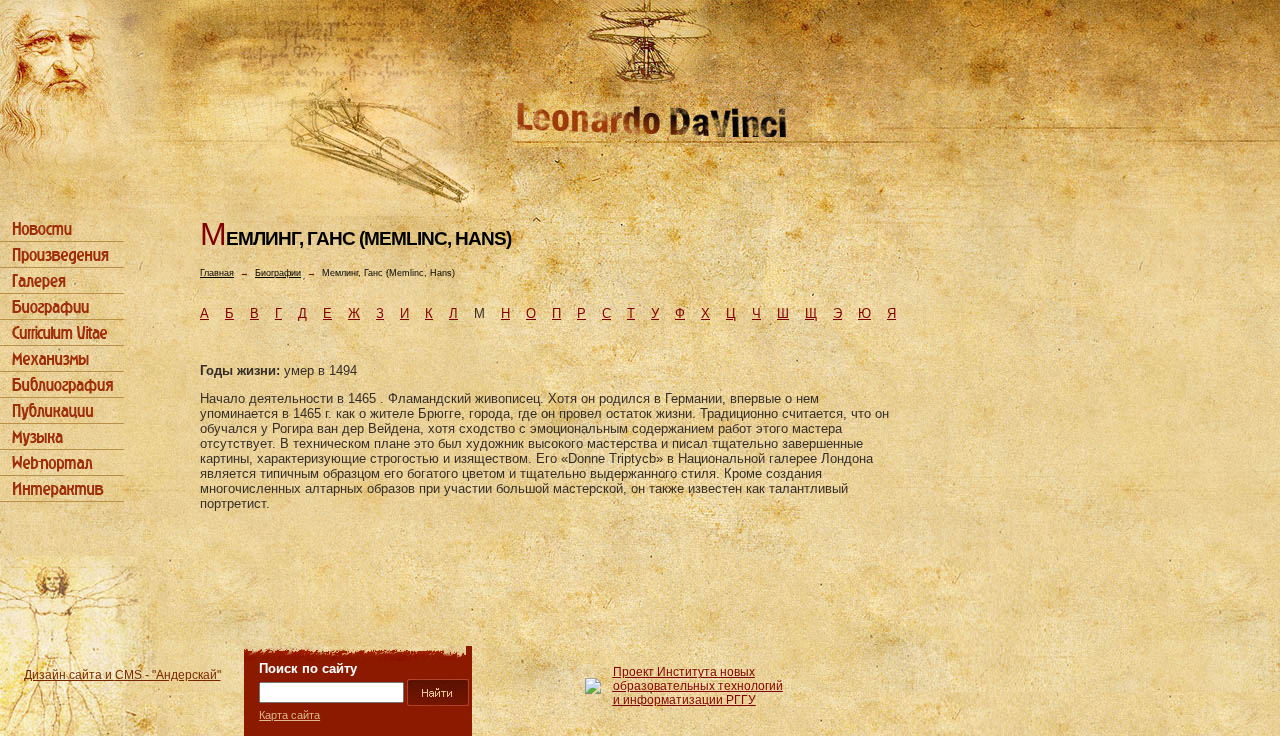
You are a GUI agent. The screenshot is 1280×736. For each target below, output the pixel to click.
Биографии (278, 273)
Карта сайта (289, 715)
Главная (217, 273)
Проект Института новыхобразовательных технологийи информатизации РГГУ (698, 686)
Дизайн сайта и (122, 675)
